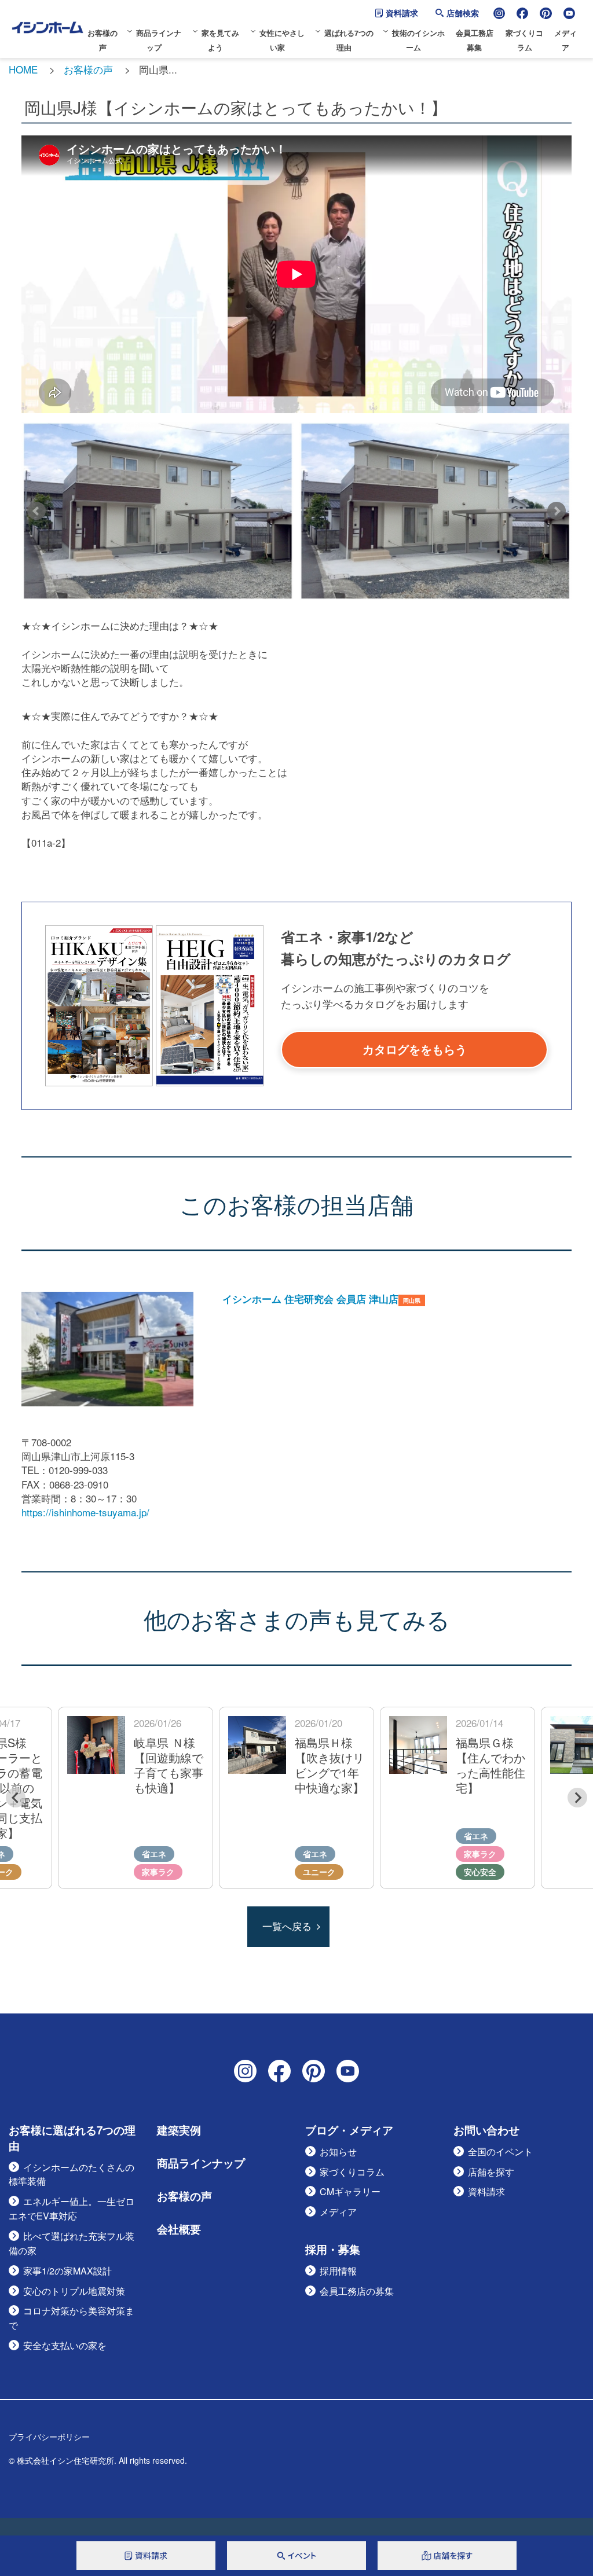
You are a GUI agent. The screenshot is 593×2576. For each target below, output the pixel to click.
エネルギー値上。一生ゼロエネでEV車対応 (72, 2208)
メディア (338, 2212)
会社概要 (179, 2229)
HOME (23, 69)
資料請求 (402, 13)
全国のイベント (500, 2151)
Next (557, 511)
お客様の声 (88, 69)
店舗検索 (463, 13)
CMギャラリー (350, 2191)
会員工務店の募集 (357, 2291)
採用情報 (338, 2271)
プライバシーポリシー (49, 2437)
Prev (36, 511)
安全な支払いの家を (65, 2345)
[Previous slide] (16, 1798)
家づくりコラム (352, 2172)
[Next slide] (577, 1798)
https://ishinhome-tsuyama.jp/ (85, 1512)
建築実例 (179, 2130)
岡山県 (412, 1300)
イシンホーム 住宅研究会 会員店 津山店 (310, 1299)
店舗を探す (491, 2172)
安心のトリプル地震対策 (74, 2291)
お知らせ (338, 2151)
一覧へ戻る (287, 1926)
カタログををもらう (415, 1049)
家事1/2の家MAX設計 (67, 2271)
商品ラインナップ (201, 2163)
